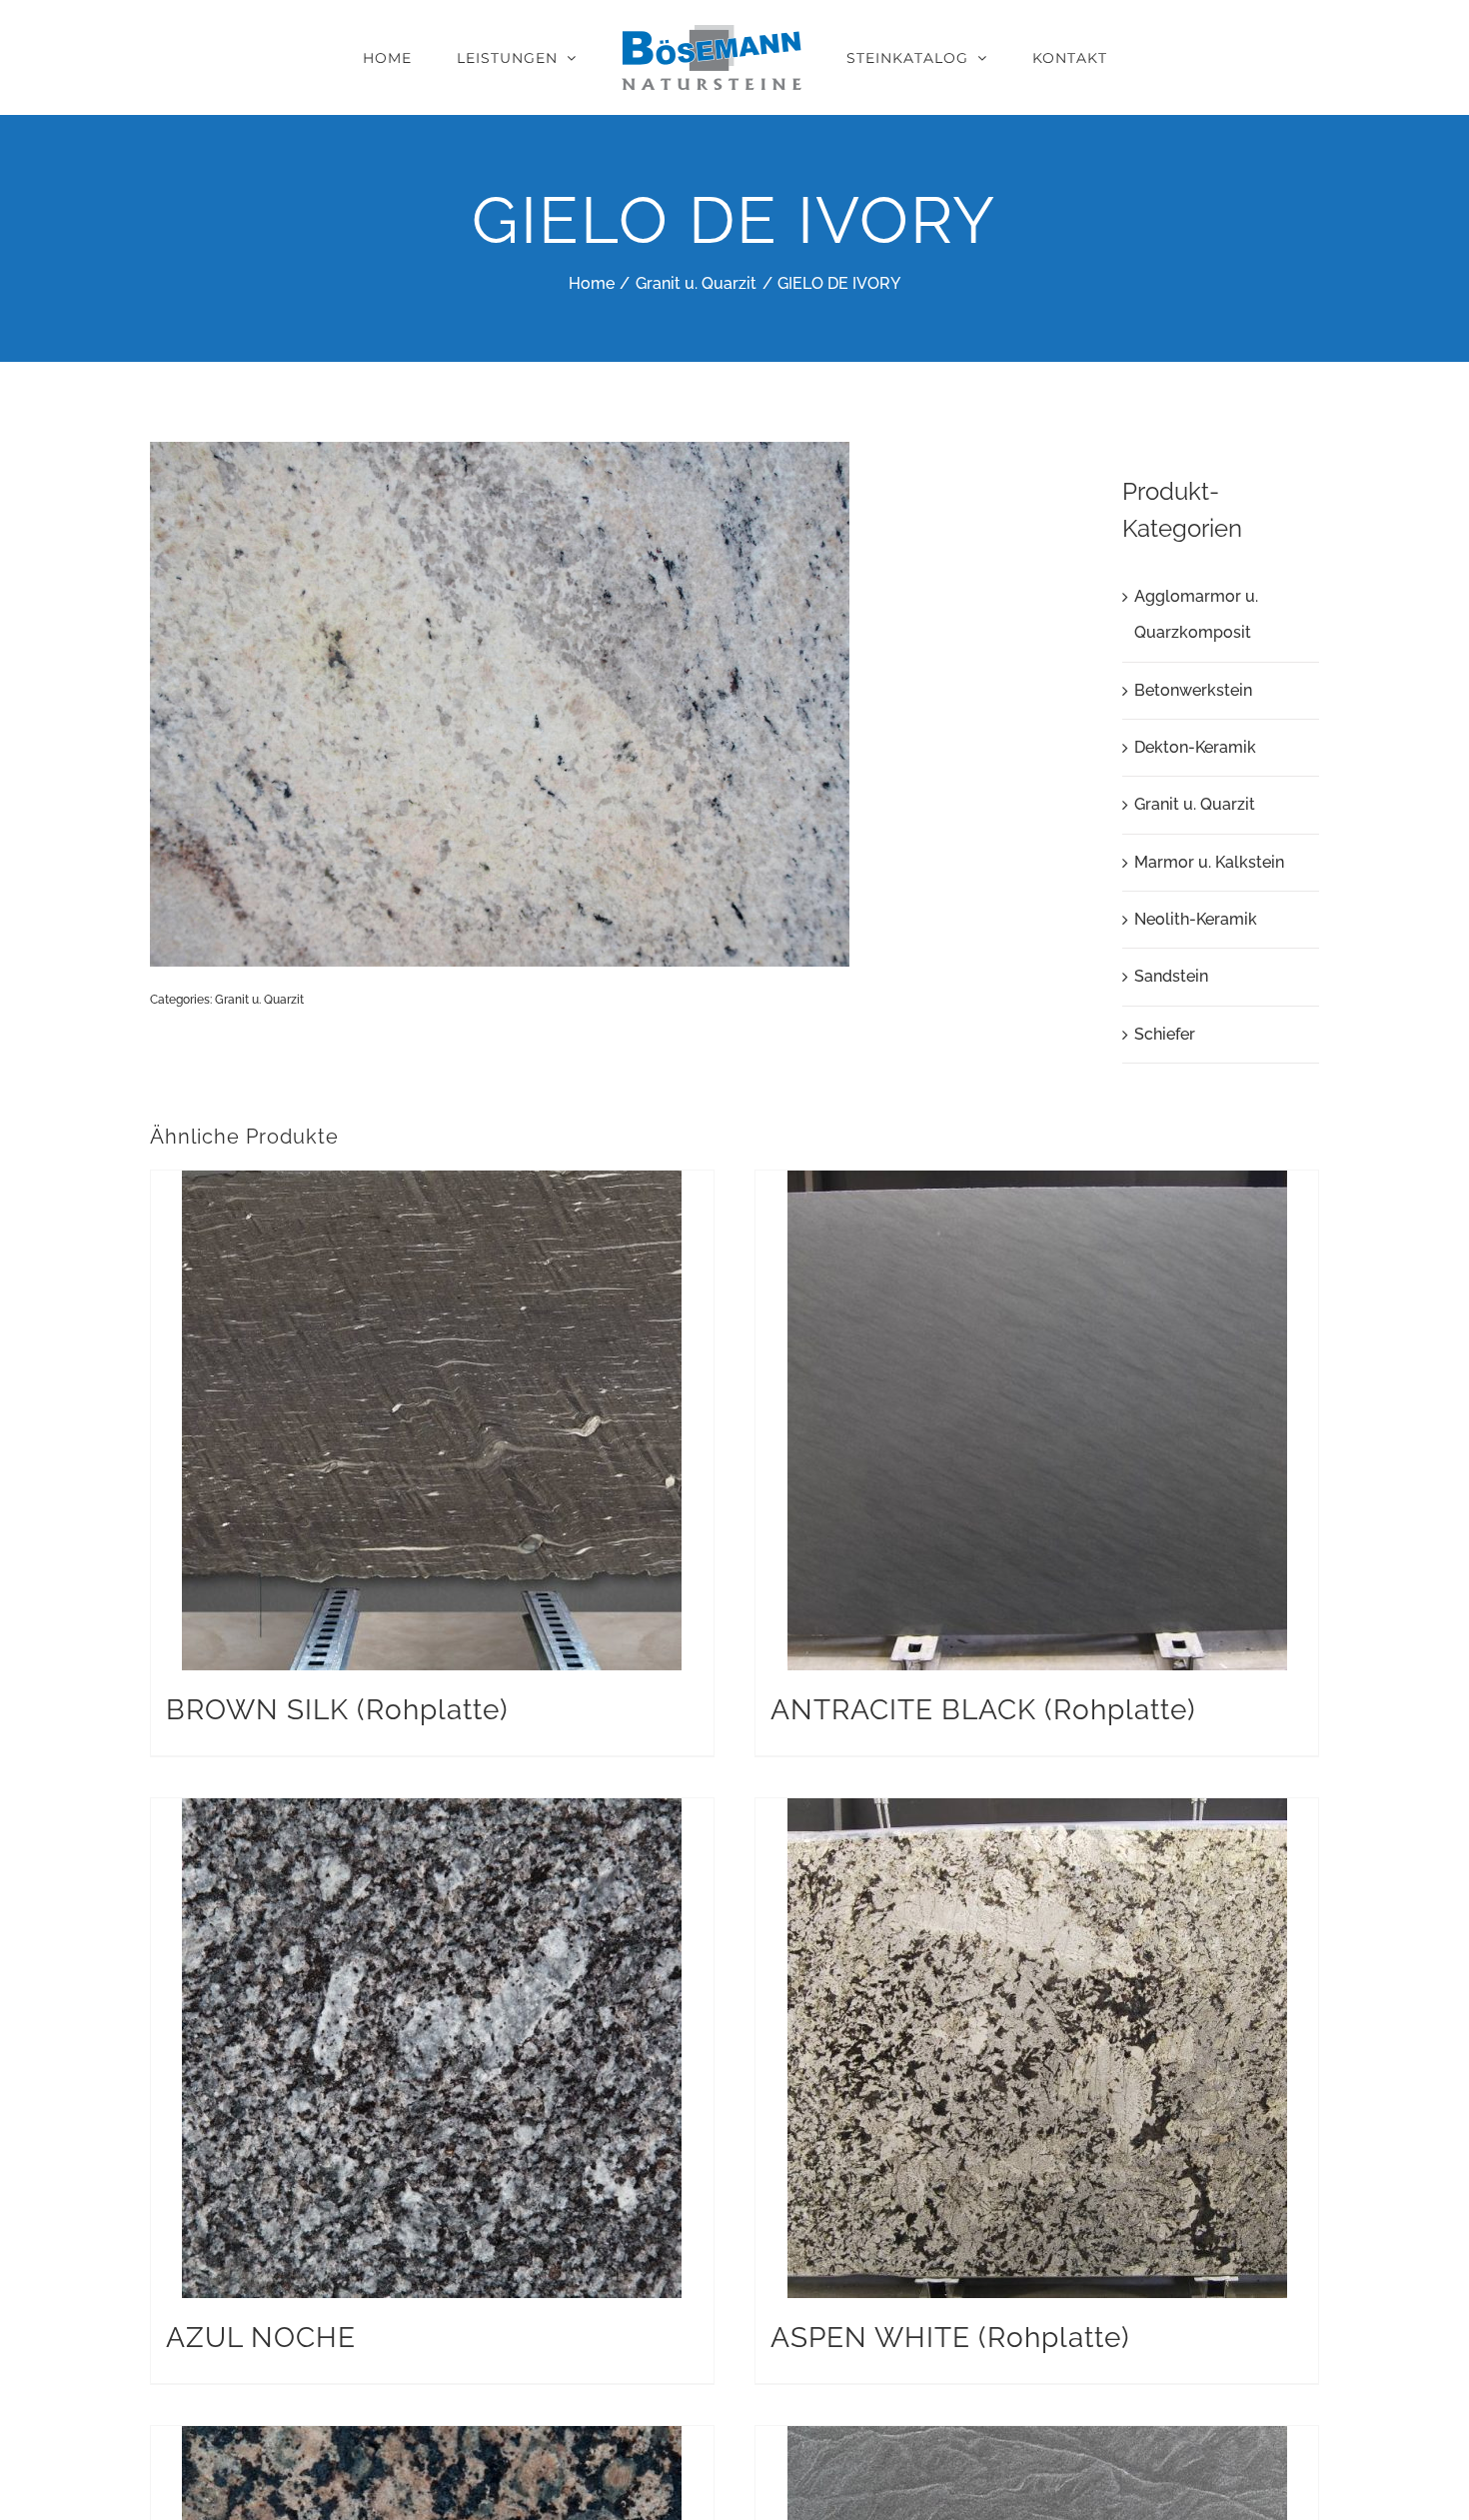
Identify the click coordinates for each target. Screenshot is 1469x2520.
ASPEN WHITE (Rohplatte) (950, 2338)
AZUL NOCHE (261, 2338)
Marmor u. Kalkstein (1209, 862)
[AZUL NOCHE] (432, 2048)
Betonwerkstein (1193, 690)
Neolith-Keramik (1196, 919)
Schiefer (1165, 1034)
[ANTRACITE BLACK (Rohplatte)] (1037, 1420)
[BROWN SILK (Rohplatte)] (432, 1420)
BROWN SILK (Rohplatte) (337, 1710)
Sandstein (1171, 976)
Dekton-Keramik (1195, 747)
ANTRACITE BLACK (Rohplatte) (983, 1710)
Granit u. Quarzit (259, 1000)
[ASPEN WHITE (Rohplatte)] (1037, 2048)
